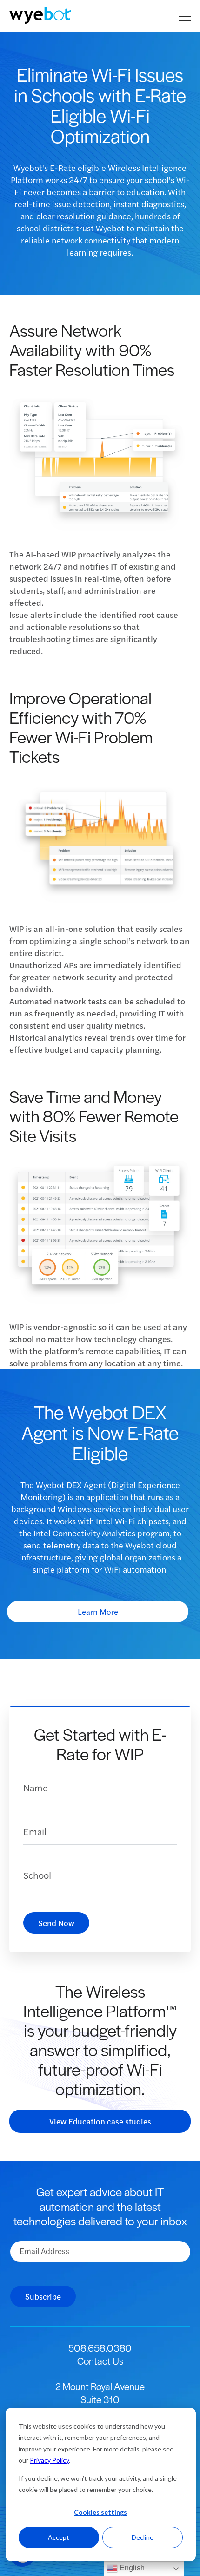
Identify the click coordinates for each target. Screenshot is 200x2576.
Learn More (98, 1612)
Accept (59, 2537)
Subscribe (43, 2296)
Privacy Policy (49, 2460)
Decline (143, 2537)
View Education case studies (100, 2121)
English (131, 2568)
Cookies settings (100, 2512)
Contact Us (100, 2361)
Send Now (56, 1923)
